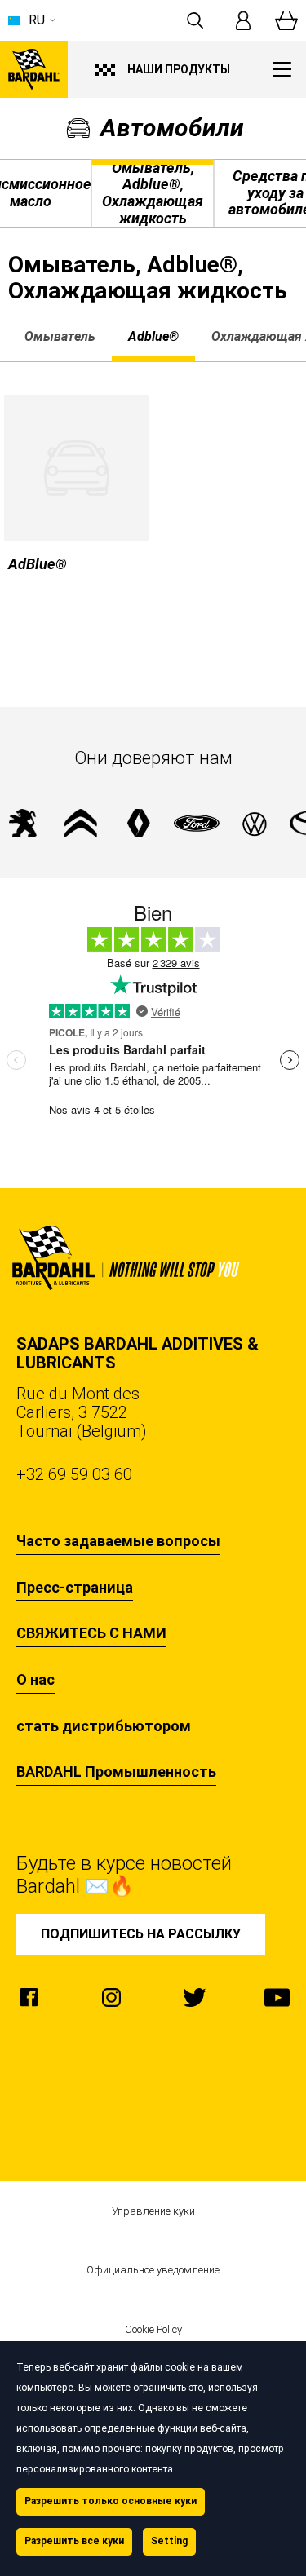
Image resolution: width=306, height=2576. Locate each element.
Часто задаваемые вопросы (118, 1541)
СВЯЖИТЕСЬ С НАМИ (91, 1633)
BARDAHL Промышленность (116, 1772)
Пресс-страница (75, 1588)
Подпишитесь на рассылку (141, 1934)
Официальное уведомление (153, 2270)
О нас (35, 1680)
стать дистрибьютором (104, 1726)
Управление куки (153, 2211)
